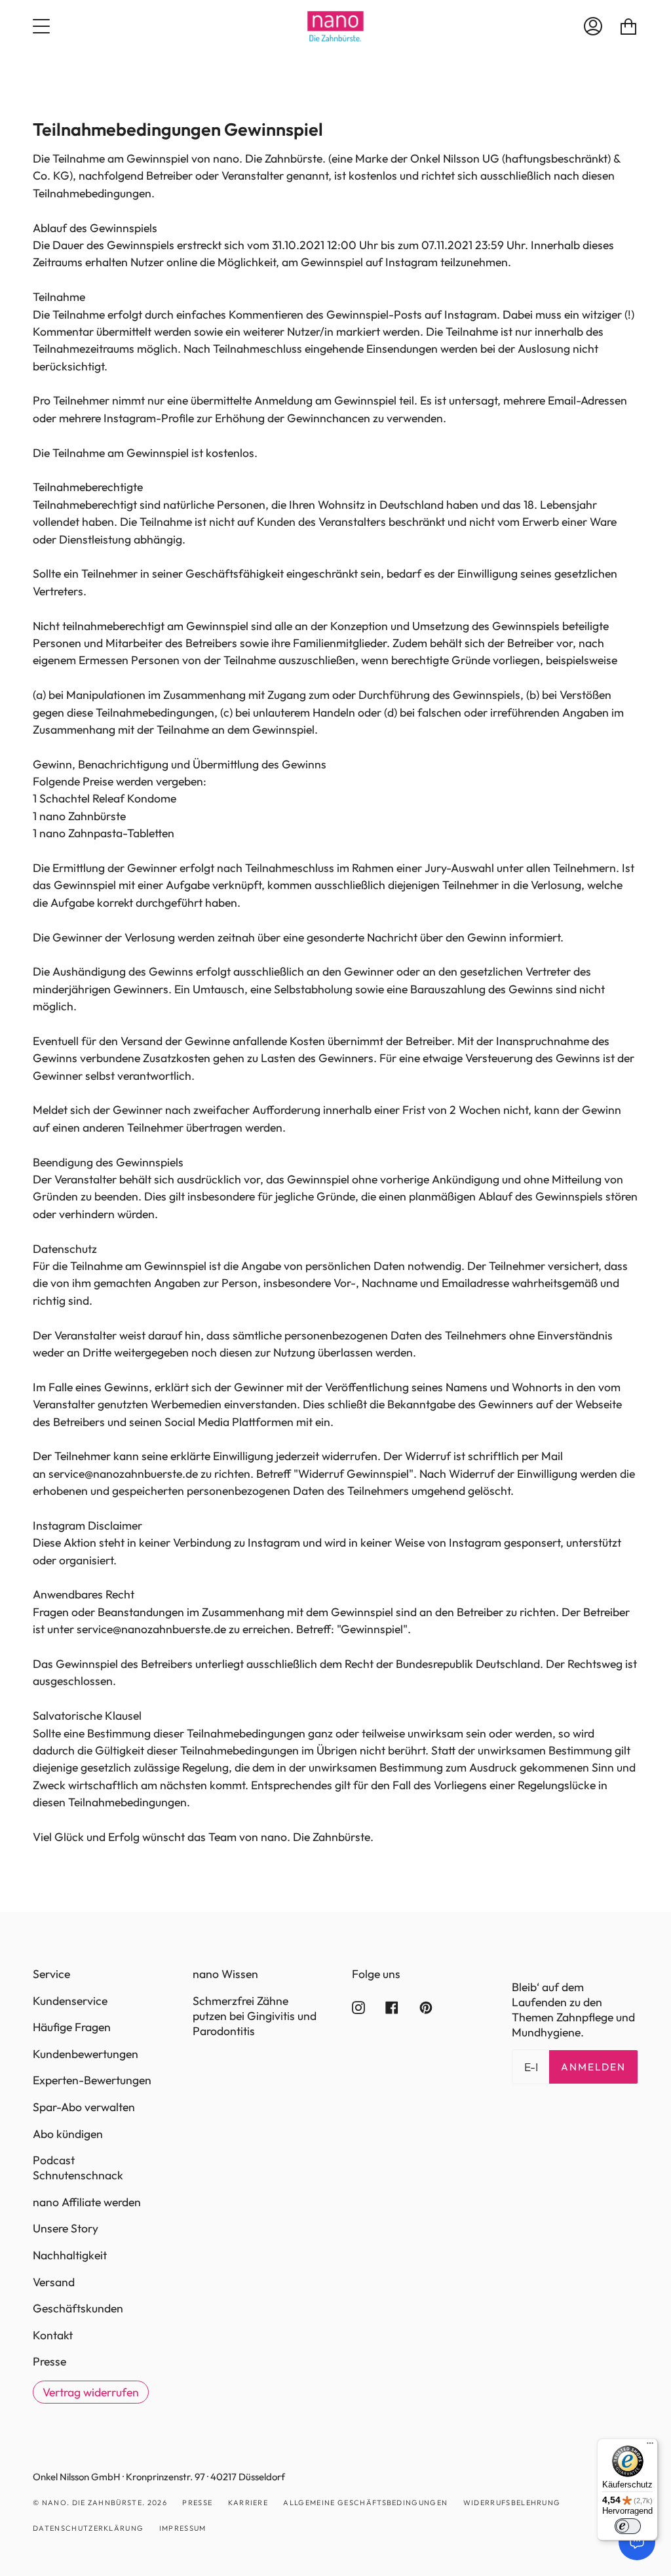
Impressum (183, 2528)
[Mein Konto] (593, 26)
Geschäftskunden (78, 2308)
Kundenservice (70, 2001)
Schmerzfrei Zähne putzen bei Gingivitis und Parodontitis (255, 2016)
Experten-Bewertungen (92, 2080)
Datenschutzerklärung (88, 2528)
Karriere (248, 2503)
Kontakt (53, 2335)
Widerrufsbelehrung (512, 2503)
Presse (49, 2361)
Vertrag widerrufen (91, 2392)
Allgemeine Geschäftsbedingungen (365, 2503)
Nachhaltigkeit (70, 2255)
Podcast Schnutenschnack (78, 2168)
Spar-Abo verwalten (84, 2107)
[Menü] (650, 2446)
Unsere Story (66, 2228)
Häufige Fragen (72, 2027)
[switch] (628, 2526)
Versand (54, 2282)
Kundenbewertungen (86, 2054)
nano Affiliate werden (87, 2202)
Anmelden (593, 2067)
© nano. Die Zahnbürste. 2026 (100, 2503)
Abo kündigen (68, 2134)
